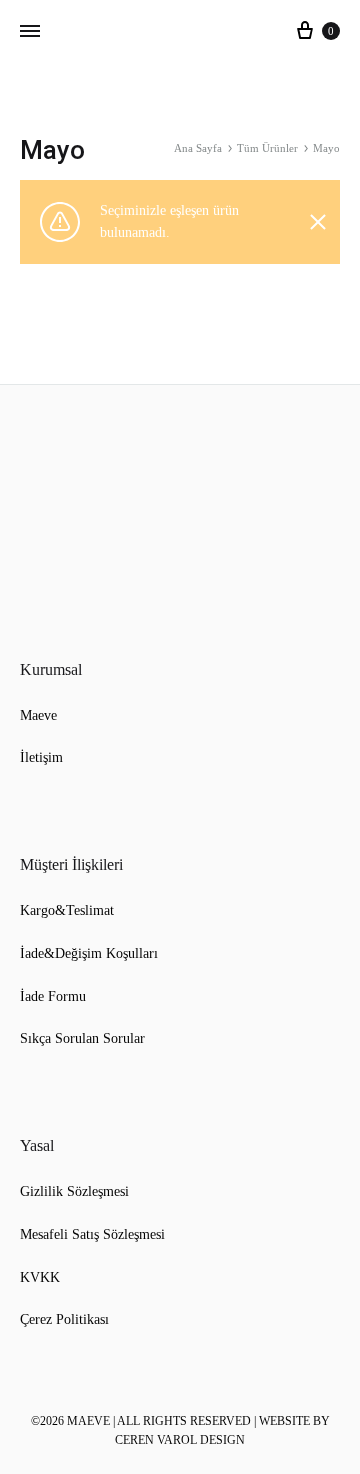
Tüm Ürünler (267, 148)
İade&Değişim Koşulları (89, 953)
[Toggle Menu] (30, 32)
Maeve (38, 715)
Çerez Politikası (64, 1319)
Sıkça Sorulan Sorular (82, 1038)
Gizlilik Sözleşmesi (74, 1191)
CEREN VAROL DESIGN (180, 1440)
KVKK (40, 1277)
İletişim (41, 757)
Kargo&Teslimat (67, 910)
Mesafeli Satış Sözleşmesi (92, 1234)
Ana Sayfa (198, 148)
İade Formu (53, 996)
